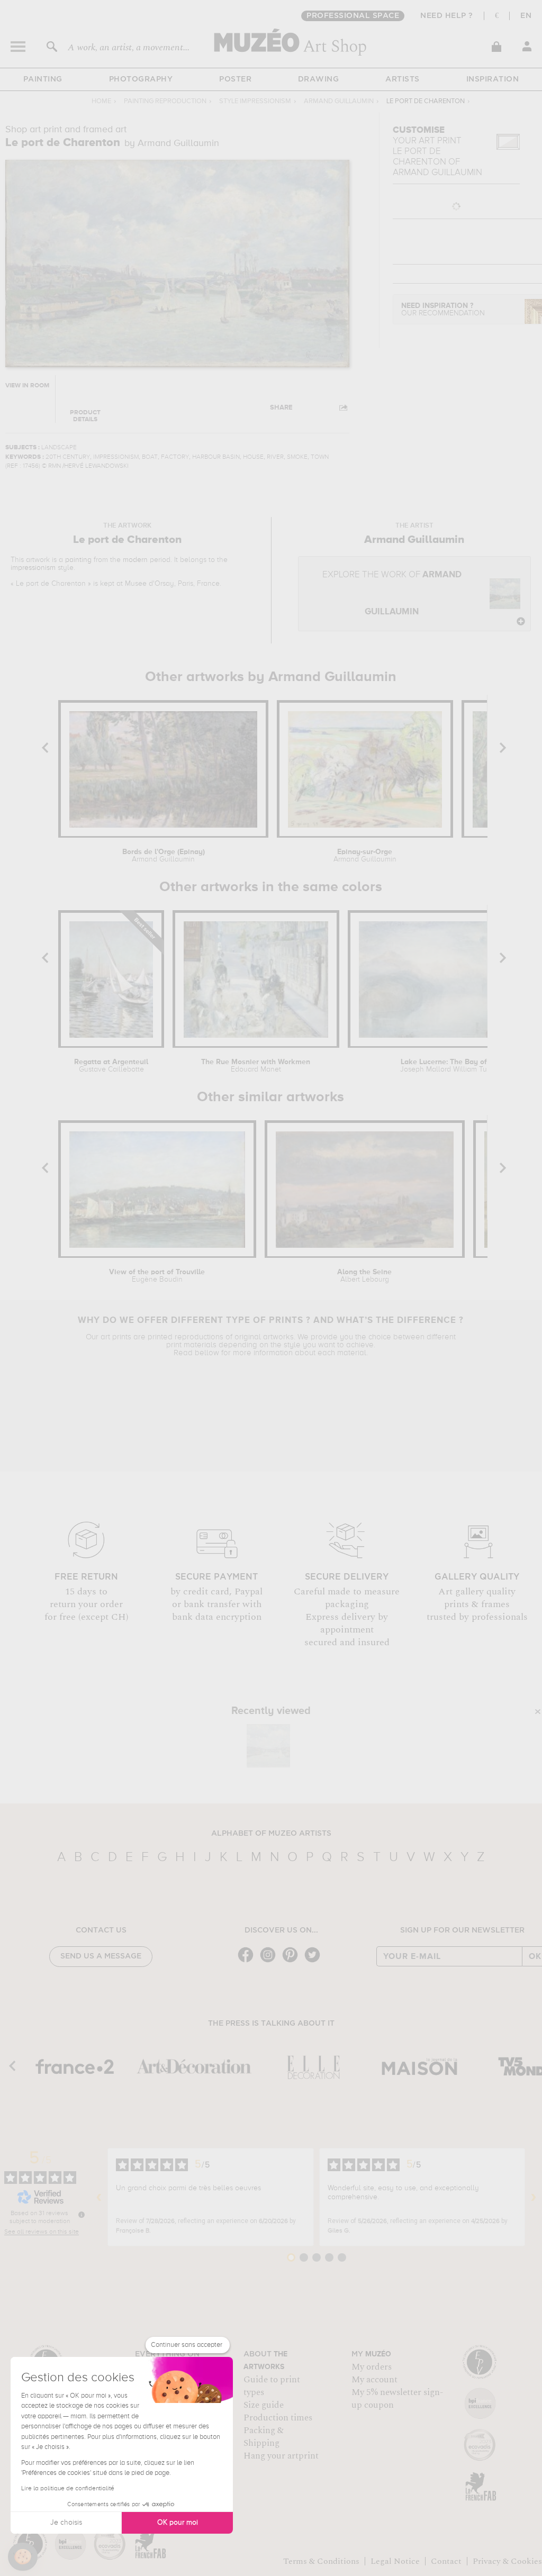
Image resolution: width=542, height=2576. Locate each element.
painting (78, 560)
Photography (141, 79)
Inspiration (493, 79)
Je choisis (66, 2523)
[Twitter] (315, 1961)
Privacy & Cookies (507, 2561)
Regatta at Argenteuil (111, 1066)
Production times (278, 2418)
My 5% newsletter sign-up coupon (397, 2399)
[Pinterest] (293, 1961)
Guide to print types (272, 2386)
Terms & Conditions (321, 2561)
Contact (446, 2561)
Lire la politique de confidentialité (68, 2489)
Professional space (353, 16)
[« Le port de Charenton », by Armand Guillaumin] (268, 1746)
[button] (23, 2557)
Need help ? (447, 16)
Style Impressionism (255, 101)
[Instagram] (270, 1961)
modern (135, 560)
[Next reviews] (534, 2197)
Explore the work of (392, 593)
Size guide (264, 2405)
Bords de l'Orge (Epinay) (164, 856)
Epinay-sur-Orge (365, 856)
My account (374, 2380)
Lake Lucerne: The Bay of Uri (450, 1066)
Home (101, 101)
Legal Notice (395, 2561)
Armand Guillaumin (339, 101)
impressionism (33, 568)
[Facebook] (248, 1961)
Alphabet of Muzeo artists (271, 1834)
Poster (235, 79)
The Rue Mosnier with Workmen (256, 1066)
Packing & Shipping (264, 2437)
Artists (403, 79)
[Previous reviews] (99, 2197)
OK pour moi (178, 2523)
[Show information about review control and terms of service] (82, 2215)
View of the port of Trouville (157, 1276)
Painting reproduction (165, 101)
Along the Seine (364, 1276)
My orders (372, 2367)
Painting (43, 79)
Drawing (319, 79)
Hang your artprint (281, 2456)
